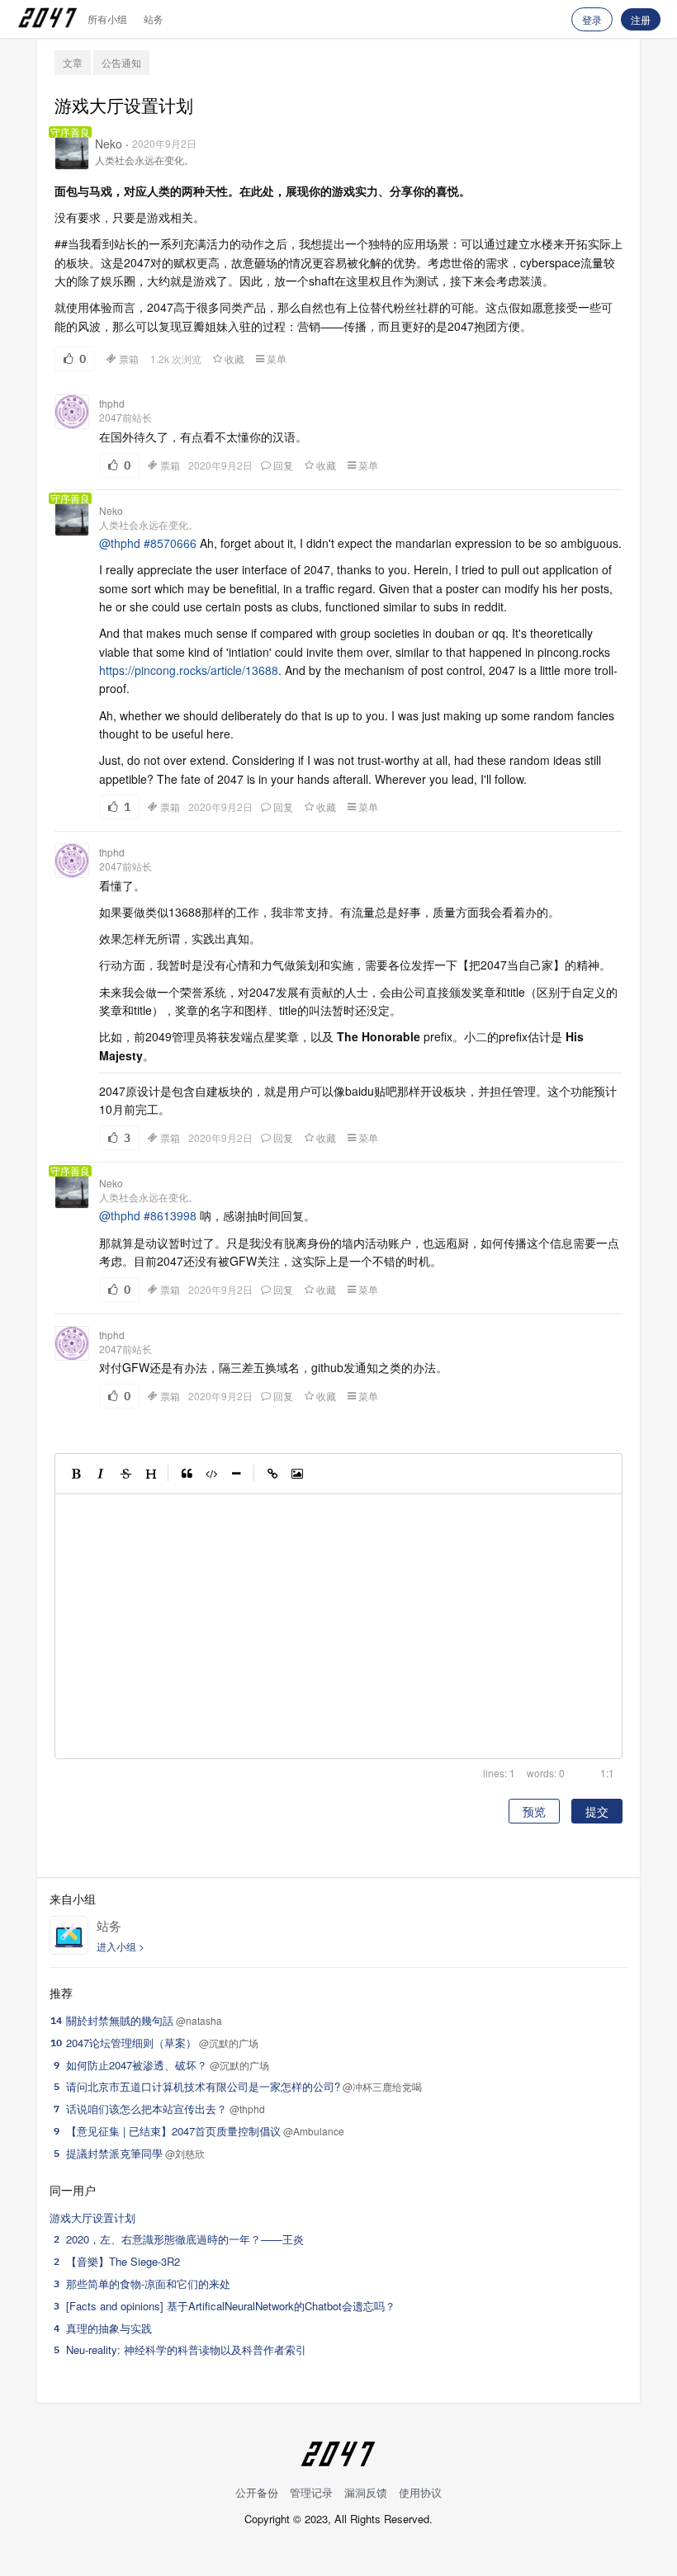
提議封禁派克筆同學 (114, 2153)
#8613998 (170, 1215)
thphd (112, 403)
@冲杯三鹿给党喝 (382, 2086)
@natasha (199, 2020)
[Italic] (101, 1474)
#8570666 (170, 543)
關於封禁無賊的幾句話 (120, 2020)
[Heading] (150, 1474)
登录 (592, 19)
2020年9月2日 (164, 143)
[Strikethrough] (125, 1474)
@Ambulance (314, 2131)
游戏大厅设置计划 (92, 2217)
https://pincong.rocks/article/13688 (189, 670)
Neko (109, 144)
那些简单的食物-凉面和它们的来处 (148, 2283)
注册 (641, 19)
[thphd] (72, 412)
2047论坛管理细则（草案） (131, 2043)
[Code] (211, 1474)
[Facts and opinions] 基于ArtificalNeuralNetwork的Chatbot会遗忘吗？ (231, 2306)
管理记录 (311, 2492)
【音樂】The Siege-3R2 (123, 2261)
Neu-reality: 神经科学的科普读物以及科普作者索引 (186, 2350)
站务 (154, 19)
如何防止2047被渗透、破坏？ (137, 2065)
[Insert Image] (297, 1474)
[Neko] (72, 153)
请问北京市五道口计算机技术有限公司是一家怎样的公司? (203, 2086)
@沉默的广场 (229, 2043)
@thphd (120, 543)
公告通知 (121, 62)
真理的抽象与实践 (109, 2328)
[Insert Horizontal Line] (236, 1474)
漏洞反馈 (366, 2492)
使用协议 (420, 2492)
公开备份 (257, 2492)
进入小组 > (121, 1946)
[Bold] (76, 1474)
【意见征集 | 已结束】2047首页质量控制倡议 (173, 2131)
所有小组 (107, 19)
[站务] (69, 1935)
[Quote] (187, 1474)
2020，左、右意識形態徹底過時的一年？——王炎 (185, 2239)
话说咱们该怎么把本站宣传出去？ (147, 2109)
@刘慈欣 (185, 2153)
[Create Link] (272, 1474)
